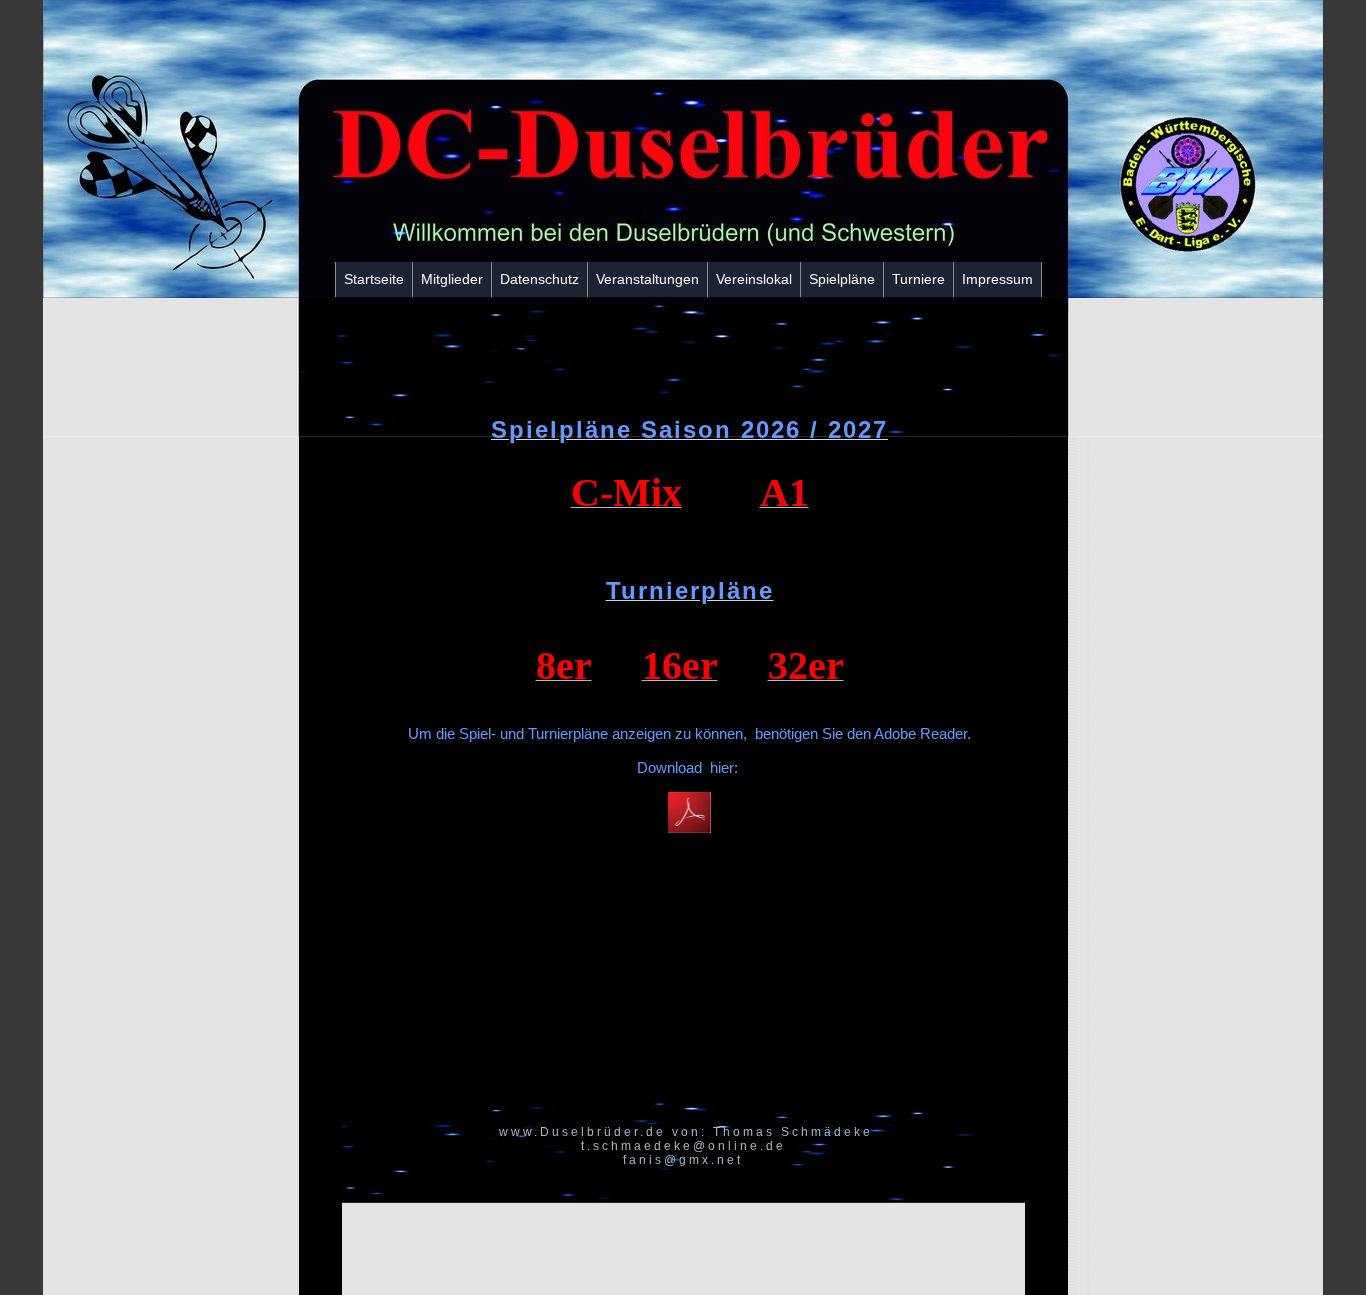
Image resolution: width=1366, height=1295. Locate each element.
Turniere (918, 279)
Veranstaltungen (647, 279)
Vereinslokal (754, 279)
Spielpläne (842, 279)
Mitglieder (452, 279)
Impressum (997, 279)
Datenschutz (539, 279)
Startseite (374, 279)
